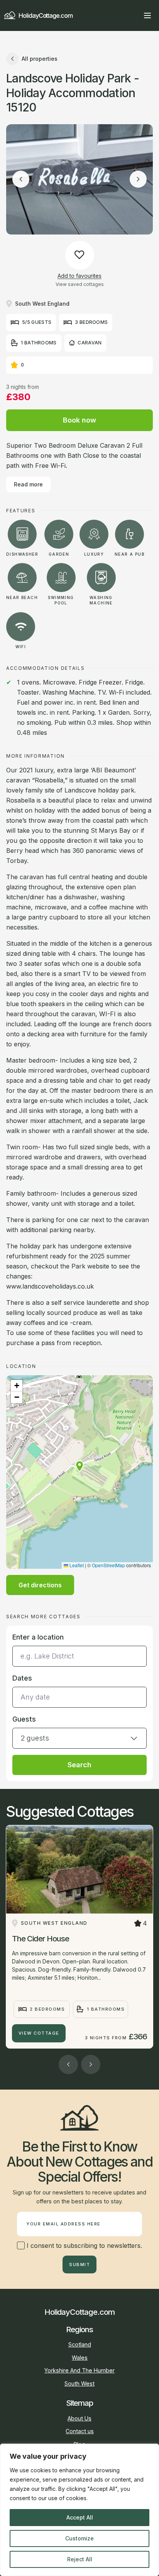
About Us (79, 2418)
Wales (80, 2358)
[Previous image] (21, 179)
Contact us (80, 2431)
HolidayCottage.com (46, 15)
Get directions (40, 1585)
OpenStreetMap (108, 1565)
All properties (40, 59)
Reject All (80, 2559)
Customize (79, 2538)
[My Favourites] (134, 15)
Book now (79, 420)
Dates (22, 1678)
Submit (79, 2264)
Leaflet (76, 1565)
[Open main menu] (147, 15)
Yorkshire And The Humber (79, 2370)
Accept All (80, 2517)
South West (79, 2383)
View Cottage (39, 2033)
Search (79, 1765)
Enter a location (38, 1637)
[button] (79, 1466)
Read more (28, 484)
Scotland (80, 2344)
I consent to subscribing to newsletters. (83, 2246)
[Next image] (138, 179)
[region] (79, 2510)
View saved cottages (80, 284)
